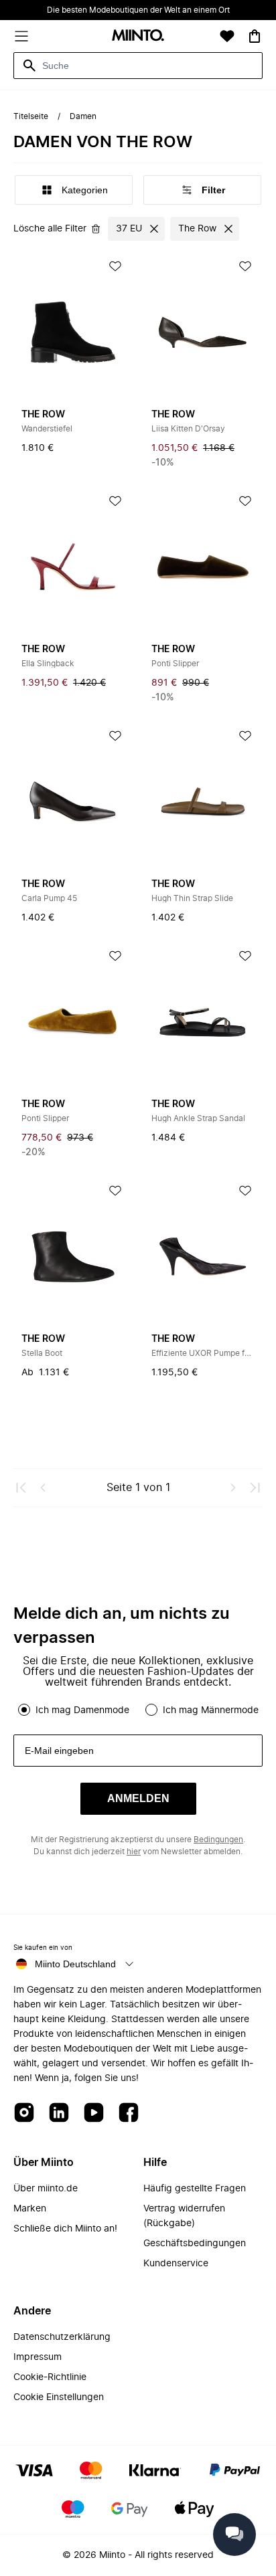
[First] (21, 1488)
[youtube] (94, 2113)
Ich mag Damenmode (82, 1710)
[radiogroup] (138, 1710)
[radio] (24, 1710)
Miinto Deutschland (75, 1964)
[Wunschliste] (227, 36)
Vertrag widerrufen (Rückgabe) (184, 2216)
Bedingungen (218, 1840)
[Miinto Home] (138, 36)
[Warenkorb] (255, 36)
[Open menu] (21, 36)
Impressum (38, 2357)
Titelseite (31, 116)
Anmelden (138, 1798)
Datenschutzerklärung (62, 2337)
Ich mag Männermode (211, 1710)
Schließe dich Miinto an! (65, 2229)
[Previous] (43, 1488)
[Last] (255, 1488)
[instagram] (24, 2113)
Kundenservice (176, 2264)
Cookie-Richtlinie (50, 2377)
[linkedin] (59, 2113)
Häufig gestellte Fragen (195, 2189)
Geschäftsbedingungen (195, 2244)
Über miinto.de (46, 2189)
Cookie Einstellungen (59, 2397)
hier (134, 1852)
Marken (30, 2209)
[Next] (233, 1488)
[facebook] (129, 2113)
